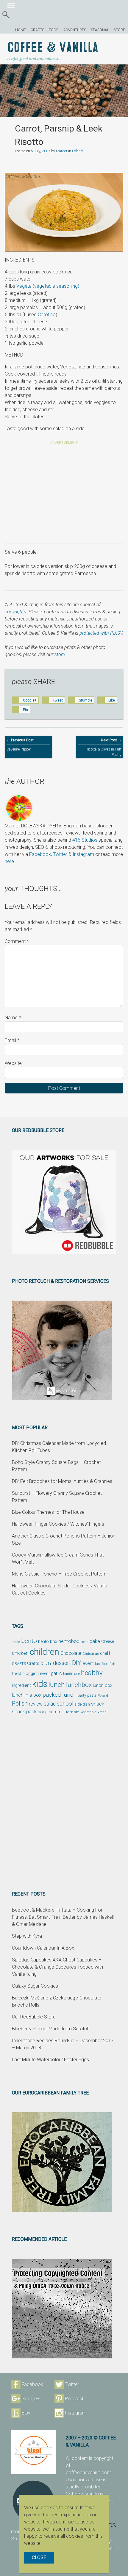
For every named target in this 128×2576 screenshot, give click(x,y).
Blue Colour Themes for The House (48, 1512)
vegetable (89, 1712)
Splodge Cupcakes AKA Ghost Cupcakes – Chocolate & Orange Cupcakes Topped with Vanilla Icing (57, 1967)
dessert (62, 1663)
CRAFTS (37, 30)
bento (29, 1641)
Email (12, 1040)
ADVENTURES (75, 30)
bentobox (69, 1641)
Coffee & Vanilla (53, 48)
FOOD (54, 30)
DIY (77, 1663)
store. (60, 654)
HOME (21, 30)
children (45, 1652)
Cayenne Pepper (20, 745)
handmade (71, 1674)
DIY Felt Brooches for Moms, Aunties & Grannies (62, 1481)
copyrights (15, 612)
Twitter (60, 854)
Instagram (83, 854)
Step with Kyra (27, 1936)
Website (13, 1063)
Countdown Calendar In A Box (43, 1948)
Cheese (107, 1641)
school (65, 1704)
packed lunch (60, 1695)
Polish (20, 1704)
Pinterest (74, 2399)
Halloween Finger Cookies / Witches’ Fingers (58, 1524)
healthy (92, 1673)
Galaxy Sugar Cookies (35, 1986)
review (36, 1704)
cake (95, 1641)
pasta (92, 1695)
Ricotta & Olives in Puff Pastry (104, 747)
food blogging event (31, 1674)
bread (84, 1642)
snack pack (24, 1712)
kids (40, 1684)
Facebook (40, 854)
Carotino (47, 315)
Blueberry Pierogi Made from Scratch (51, 2029)
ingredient (21, 1685)
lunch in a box (27, 1695)
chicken (20, 1653)
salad (50, 1704)
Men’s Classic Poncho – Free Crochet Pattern (59, 1574)
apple (16, 1642)
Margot (62, 151)
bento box (48, 1642)
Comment (17, 941)
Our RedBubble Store (34, 2017)
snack (98, 1704)
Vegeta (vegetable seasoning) (48, 286)
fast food (102, 1664)
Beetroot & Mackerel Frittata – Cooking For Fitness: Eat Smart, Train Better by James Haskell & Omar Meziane (63, 1917)
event (88, 1663)
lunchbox (79, 1685)
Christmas (91, 1654)
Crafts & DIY (39, 1663)
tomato (73, 1712)
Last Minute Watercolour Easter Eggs (50, 2060)
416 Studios (85, 840)
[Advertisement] (64, 495)
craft (105, 1653)
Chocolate (71, 1653)
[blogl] (33, 2452)
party (82, 1695)
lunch (57, 1685)
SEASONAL (100, 30)
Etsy (26, 2413)
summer (57, 1712)
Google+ (31, 2399)
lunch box (103, 1685)
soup (43, 1712)
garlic (56, 1673)
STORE (119, 30)
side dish (82, 1704)
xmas (102, 1712)
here (9, 861)
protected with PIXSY (101, 633)
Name (13, 1018)
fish (112, 1664)
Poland (77, 151)
